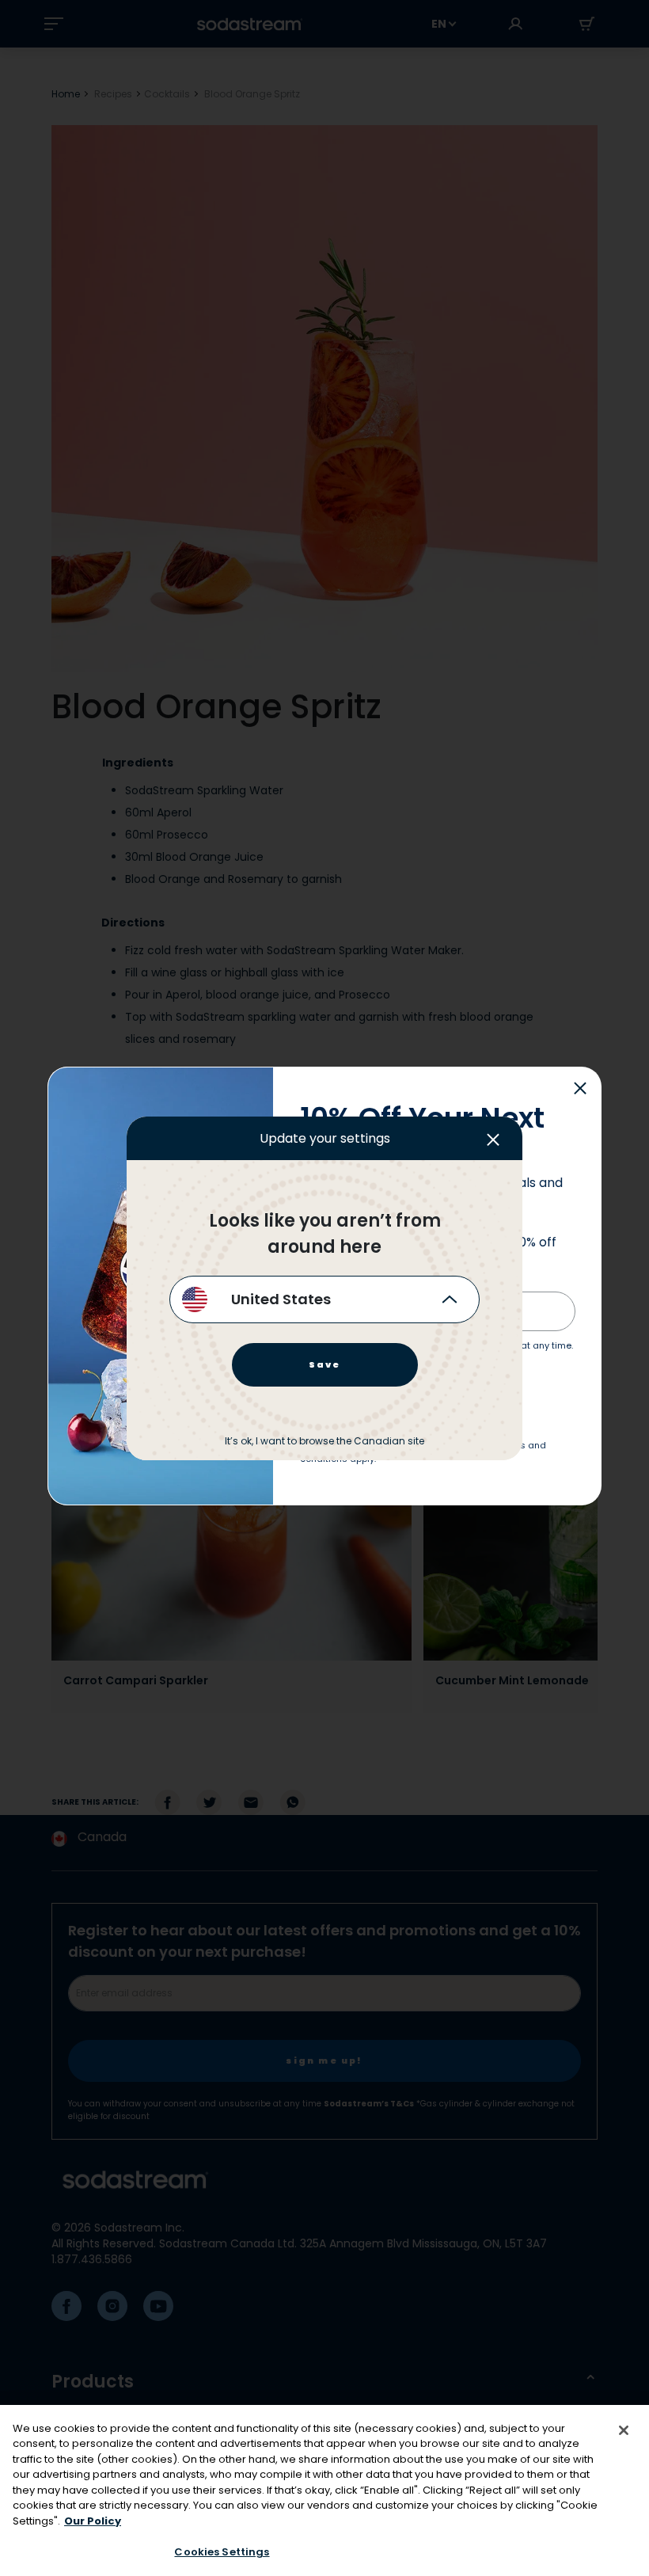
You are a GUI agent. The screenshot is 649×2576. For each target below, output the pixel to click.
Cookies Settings (222, 2552)
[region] (324, 2490)
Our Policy (93, 2521)
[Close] (624, 2430)
